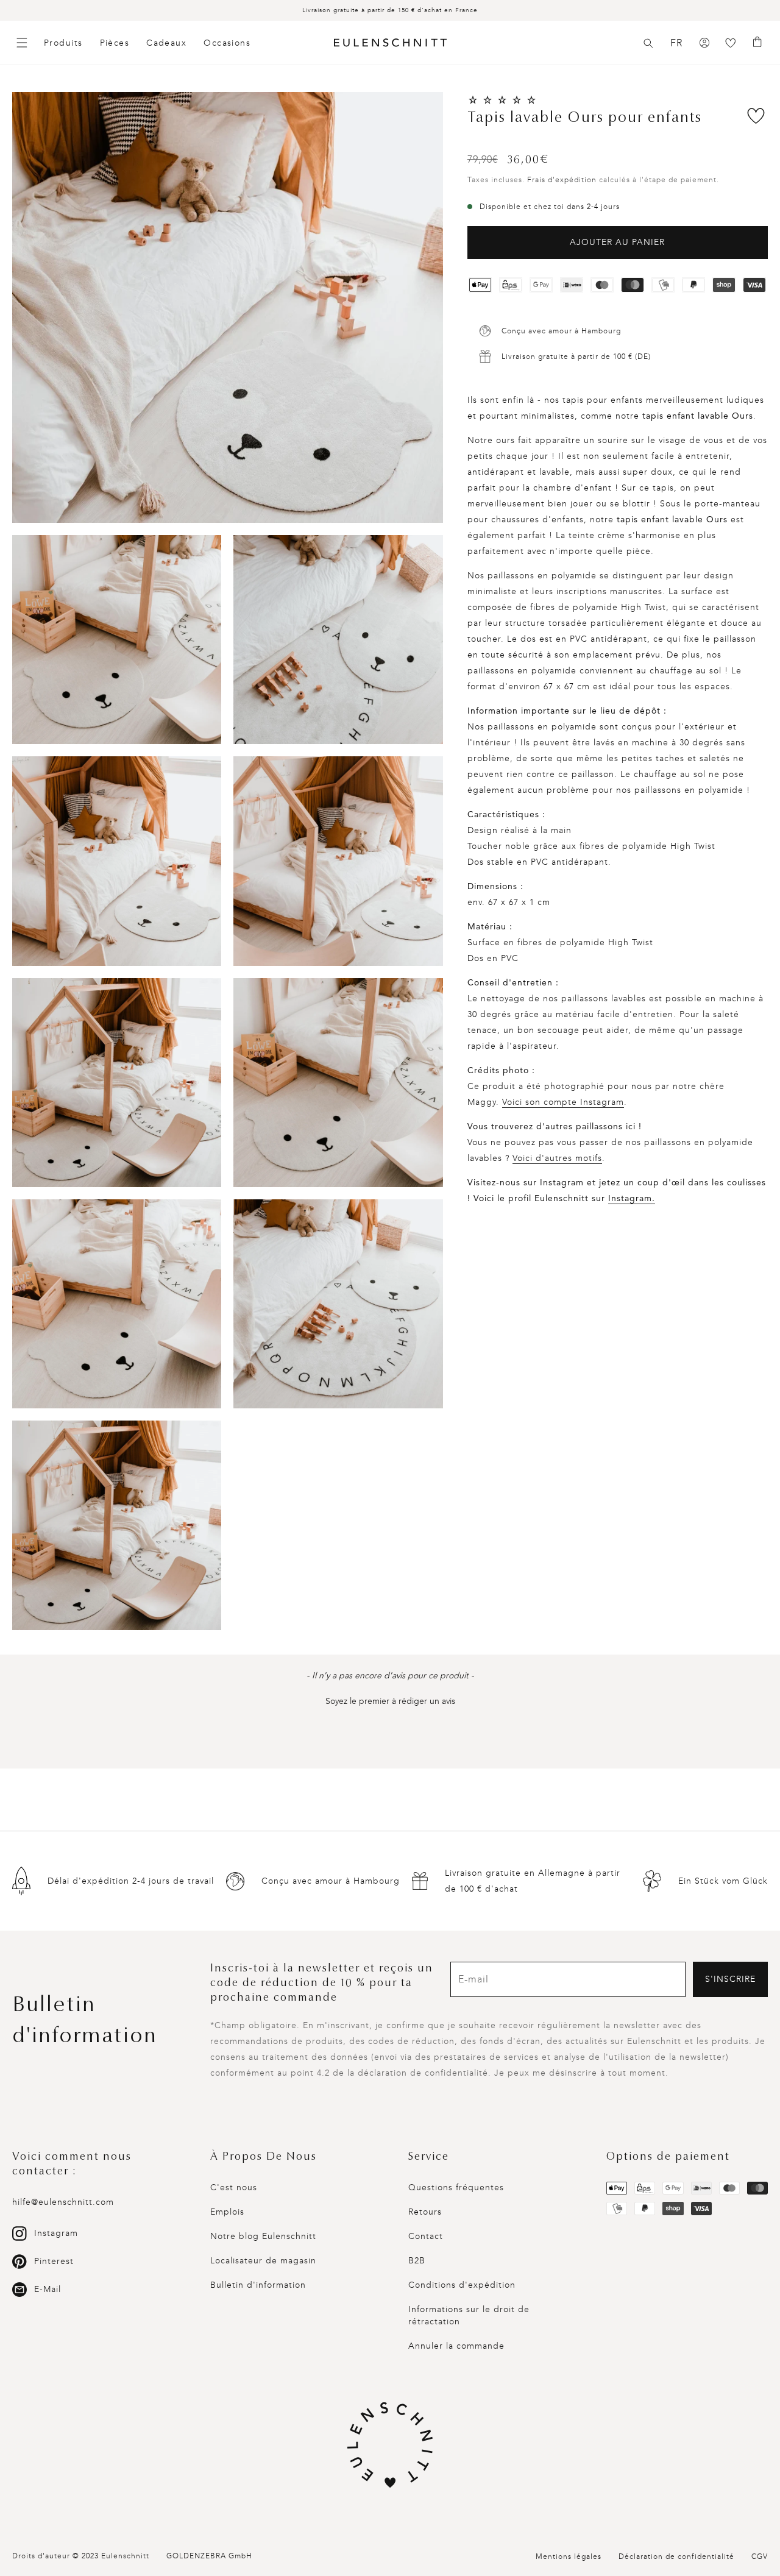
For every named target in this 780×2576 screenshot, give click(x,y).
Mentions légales (569, 2556)
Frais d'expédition (562, 180)
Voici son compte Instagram (563, 1102)
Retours (425, 2212)
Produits (63, 43)
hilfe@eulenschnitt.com (63, 2202)
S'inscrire (730, 1979)
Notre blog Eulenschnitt (263, 2236)
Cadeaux (166, 43)
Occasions (227, 43)
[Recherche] (648, 43)
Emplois (227, 2212)
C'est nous (234, 2187)
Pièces (115, 43)
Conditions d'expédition (462, 2285)
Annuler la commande (456, 2346)
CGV (760, 2556)
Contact (426, 2236)
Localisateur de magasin (263, 2261)
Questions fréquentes (456, 2187)
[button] (648, 43)
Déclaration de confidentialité (676, 2556)
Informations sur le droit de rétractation (469, 2315)
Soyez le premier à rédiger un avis (390, 1701)
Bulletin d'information (258, 2285)
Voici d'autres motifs (557, 1158)
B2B (417, 2261)
